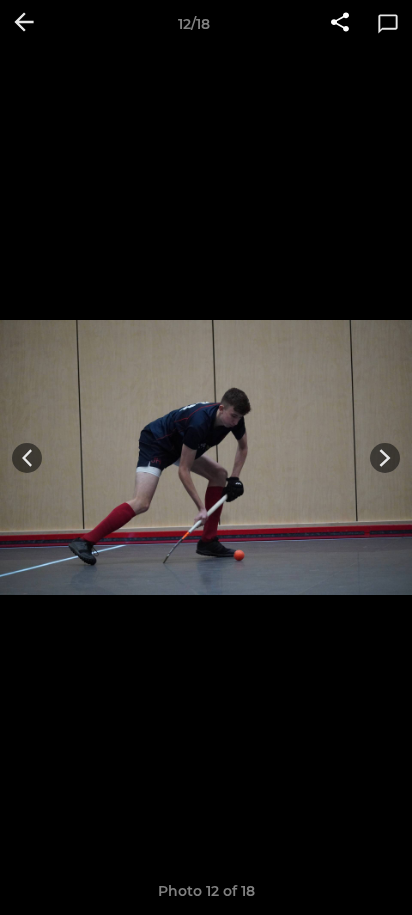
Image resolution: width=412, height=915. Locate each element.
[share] (340, 24)
